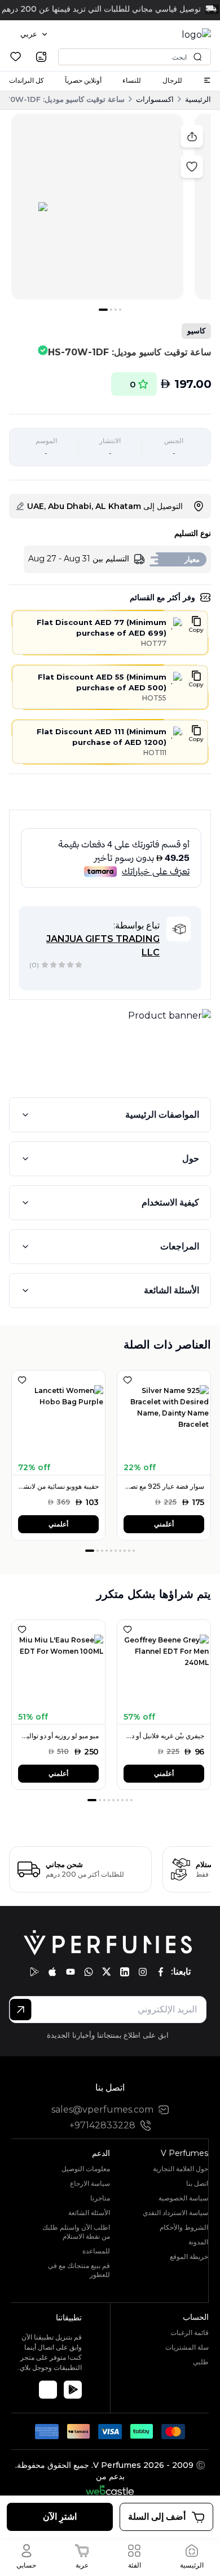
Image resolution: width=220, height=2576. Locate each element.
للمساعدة (96, 2251)
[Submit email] (21, 2010)
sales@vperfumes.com (102, 2110)
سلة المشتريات (187, 2347)
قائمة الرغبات (190, 2332)
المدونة (198, 2242)
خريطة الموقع (189, 2256)
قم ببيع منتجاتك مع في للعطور (79, 2270)
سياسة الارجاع (90, 2183)
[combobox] (34, 34)
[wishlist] (16, 57)
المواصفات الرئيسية (162, 1115)
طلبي (201, 2362)
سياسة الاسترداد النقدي (175, 2213)
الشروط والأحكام (184, 2227)
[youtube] (71, 1972)
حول (191, 1158)
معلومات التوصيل (86, 2169)
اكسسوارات (155, 99)
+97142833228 (102, 2125)
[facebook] (161, 1972)
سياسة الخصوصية (183, 2198)
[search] (41, 57)
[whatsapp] (89, 1972)
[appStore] (52, 1972)
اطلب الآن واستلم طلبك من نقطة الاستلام (76, 2232)
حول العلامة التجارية (181, 2169)
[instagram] (143, 1972)
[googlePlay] (34, 1972)
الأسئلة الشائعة (171, 1290)
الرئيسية (198, 99)
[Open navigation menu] (207, 80)
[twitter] (107, 1972)
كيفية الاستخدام (170, 1202)
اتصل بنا (197, 2183)
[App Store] (48, 2390)
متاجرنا (100, 2198)
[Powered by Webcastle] (110, 2490)
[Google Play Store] (73, 2390)
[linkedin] (125, 1972)
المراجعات (180, 1246)
